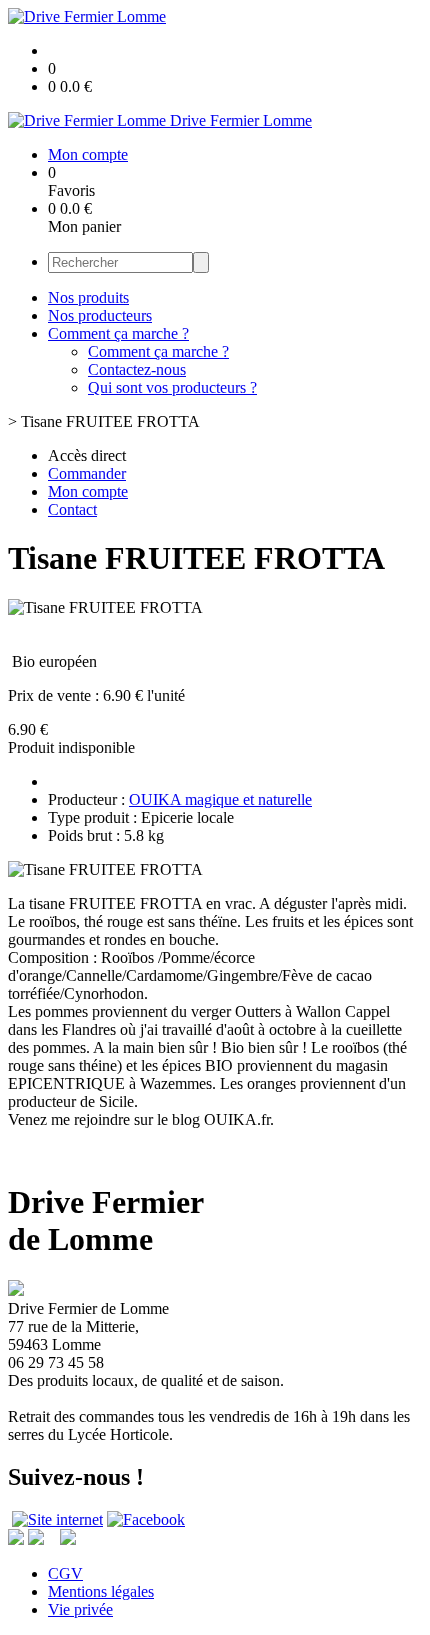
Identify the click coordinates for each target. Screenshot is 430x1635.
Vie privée (80, 1609)
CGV (65, 1573)
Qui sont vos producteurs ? (172, 387)
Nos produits (88, 297)
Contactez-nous (137, 369)
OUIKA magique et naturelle (220, 799)
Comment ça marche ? (118, 333)
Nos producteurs (100, 315)
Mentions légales (101, 1591)
